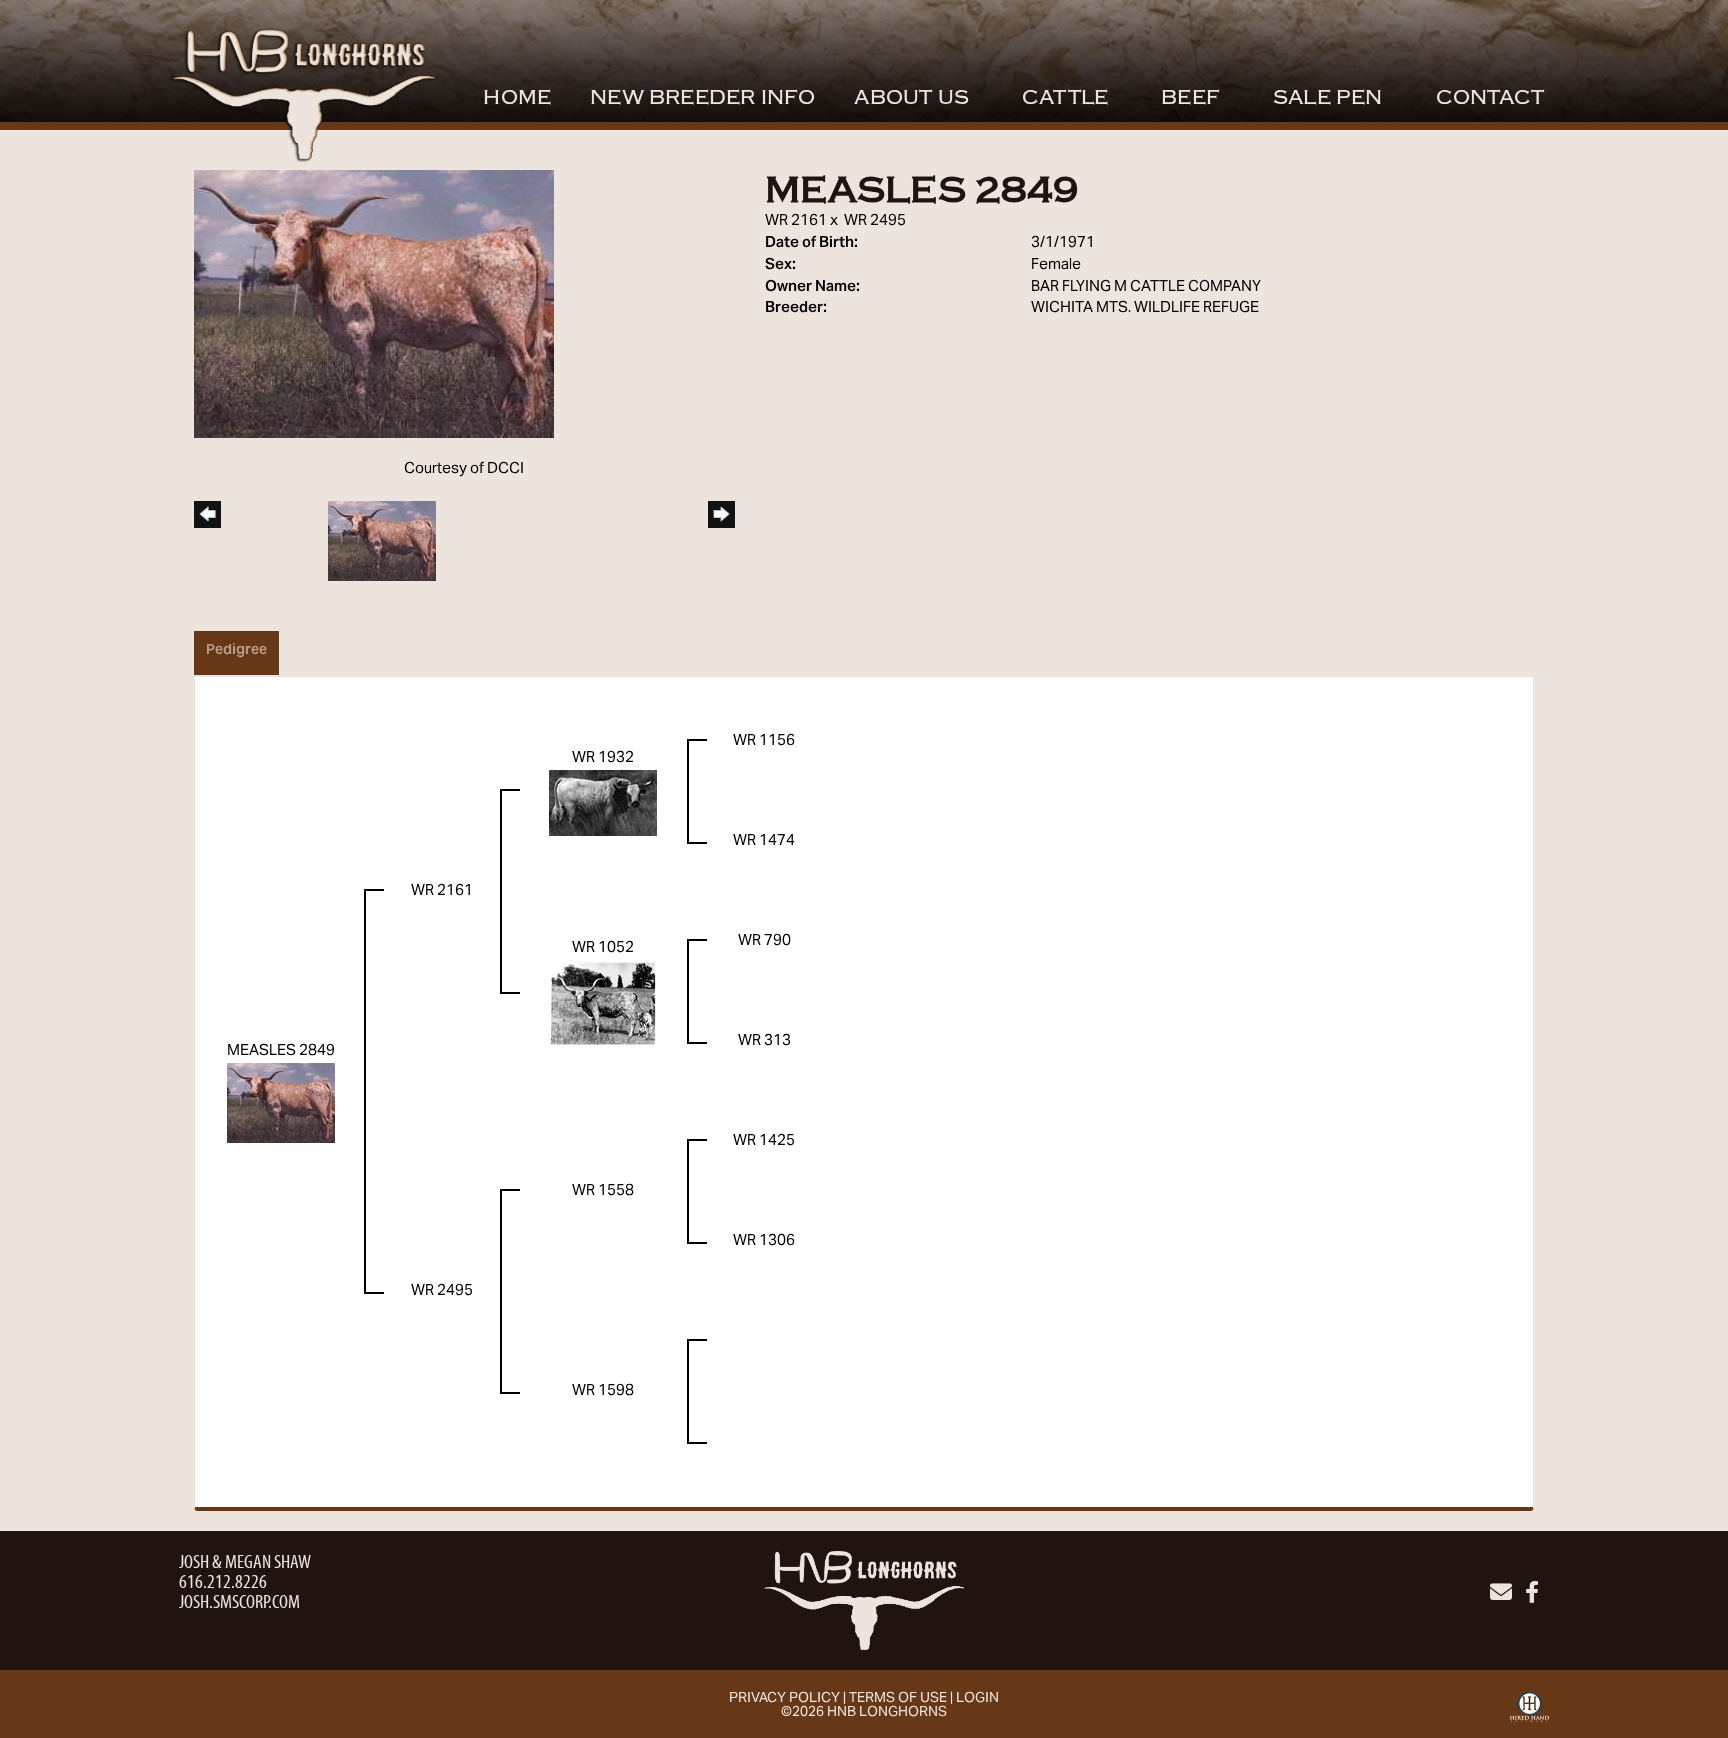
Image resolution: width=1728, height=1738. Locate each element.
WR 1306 (764, 1241)
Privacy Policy (784, 1699)
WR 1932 (603, 758)
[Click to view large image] (374, 304)
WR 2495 (875, 221)
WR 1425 (764, 1141)
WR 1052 (603, 948)
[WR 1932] (603, 802)
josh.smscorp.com (239, 1600)
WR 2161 (796, 221)
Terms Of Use (898, 1699)
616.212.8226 (223, 1580)
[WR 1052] (603, 1002)
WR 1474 (764, 841)
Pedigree (236, 651)
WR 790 (764, 941)
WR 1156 (764, 741)
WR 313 (764, 1041)
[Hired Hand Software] (1529, 1714)
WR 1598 (603, 1391)
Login (977, 1699)
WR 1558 (603, 1191)
